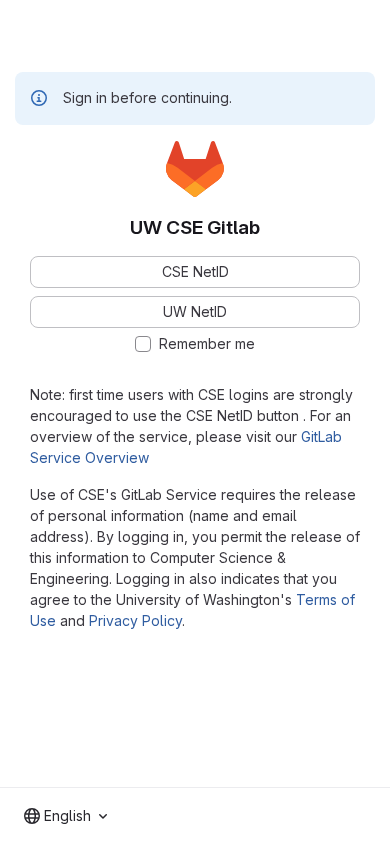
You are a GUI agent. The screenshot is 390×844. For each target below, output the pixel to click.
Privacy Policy (135, 620)
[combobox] (65, 816)
